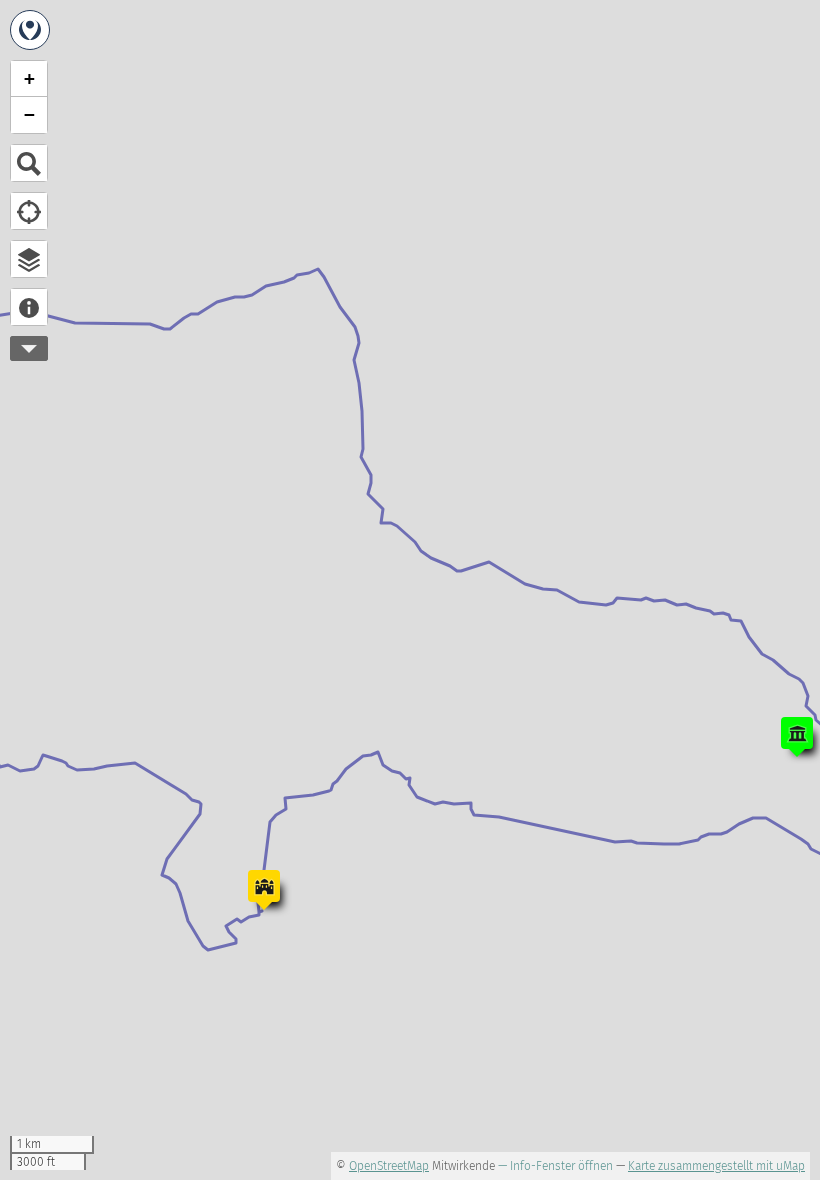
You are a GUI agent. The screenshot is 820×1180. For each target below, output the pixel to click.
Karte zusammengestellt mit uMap (716, 1166)
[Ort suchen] (29, 163)
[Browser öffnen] (29, 259)
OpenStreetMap (389, 1166)
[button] (797, 737)
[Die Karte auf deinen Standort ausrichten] (29, 211)
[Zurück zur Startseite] (30, 30)
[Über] (29, 307)
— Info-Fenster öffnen (555, 1166)
